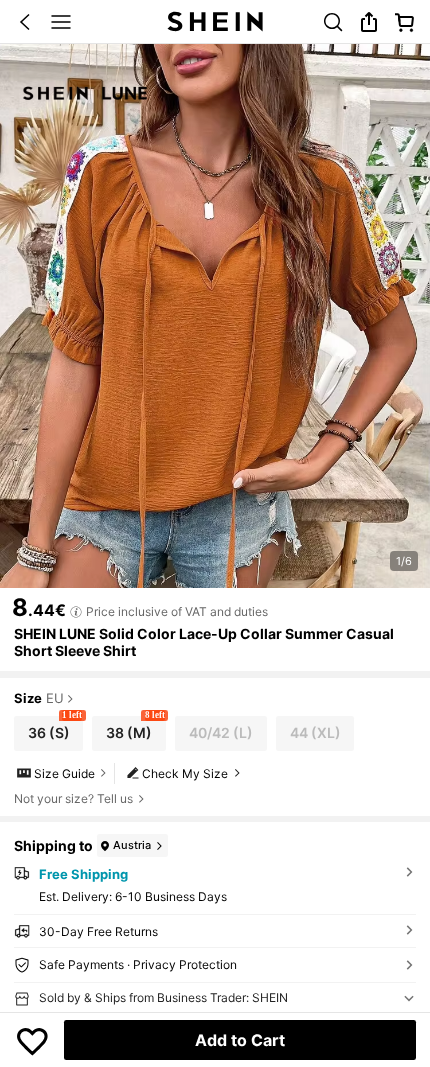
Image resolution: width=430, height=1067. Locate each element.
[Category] (61, 22)
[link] (333, 22)
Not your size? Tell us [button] (73, 799)
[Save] (32, 1040)
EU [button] (55, 699)
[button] (25, 22)
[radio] (49, 733)
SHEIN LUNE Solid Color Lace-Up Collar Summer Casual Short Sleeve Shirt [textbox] (204, 642)
